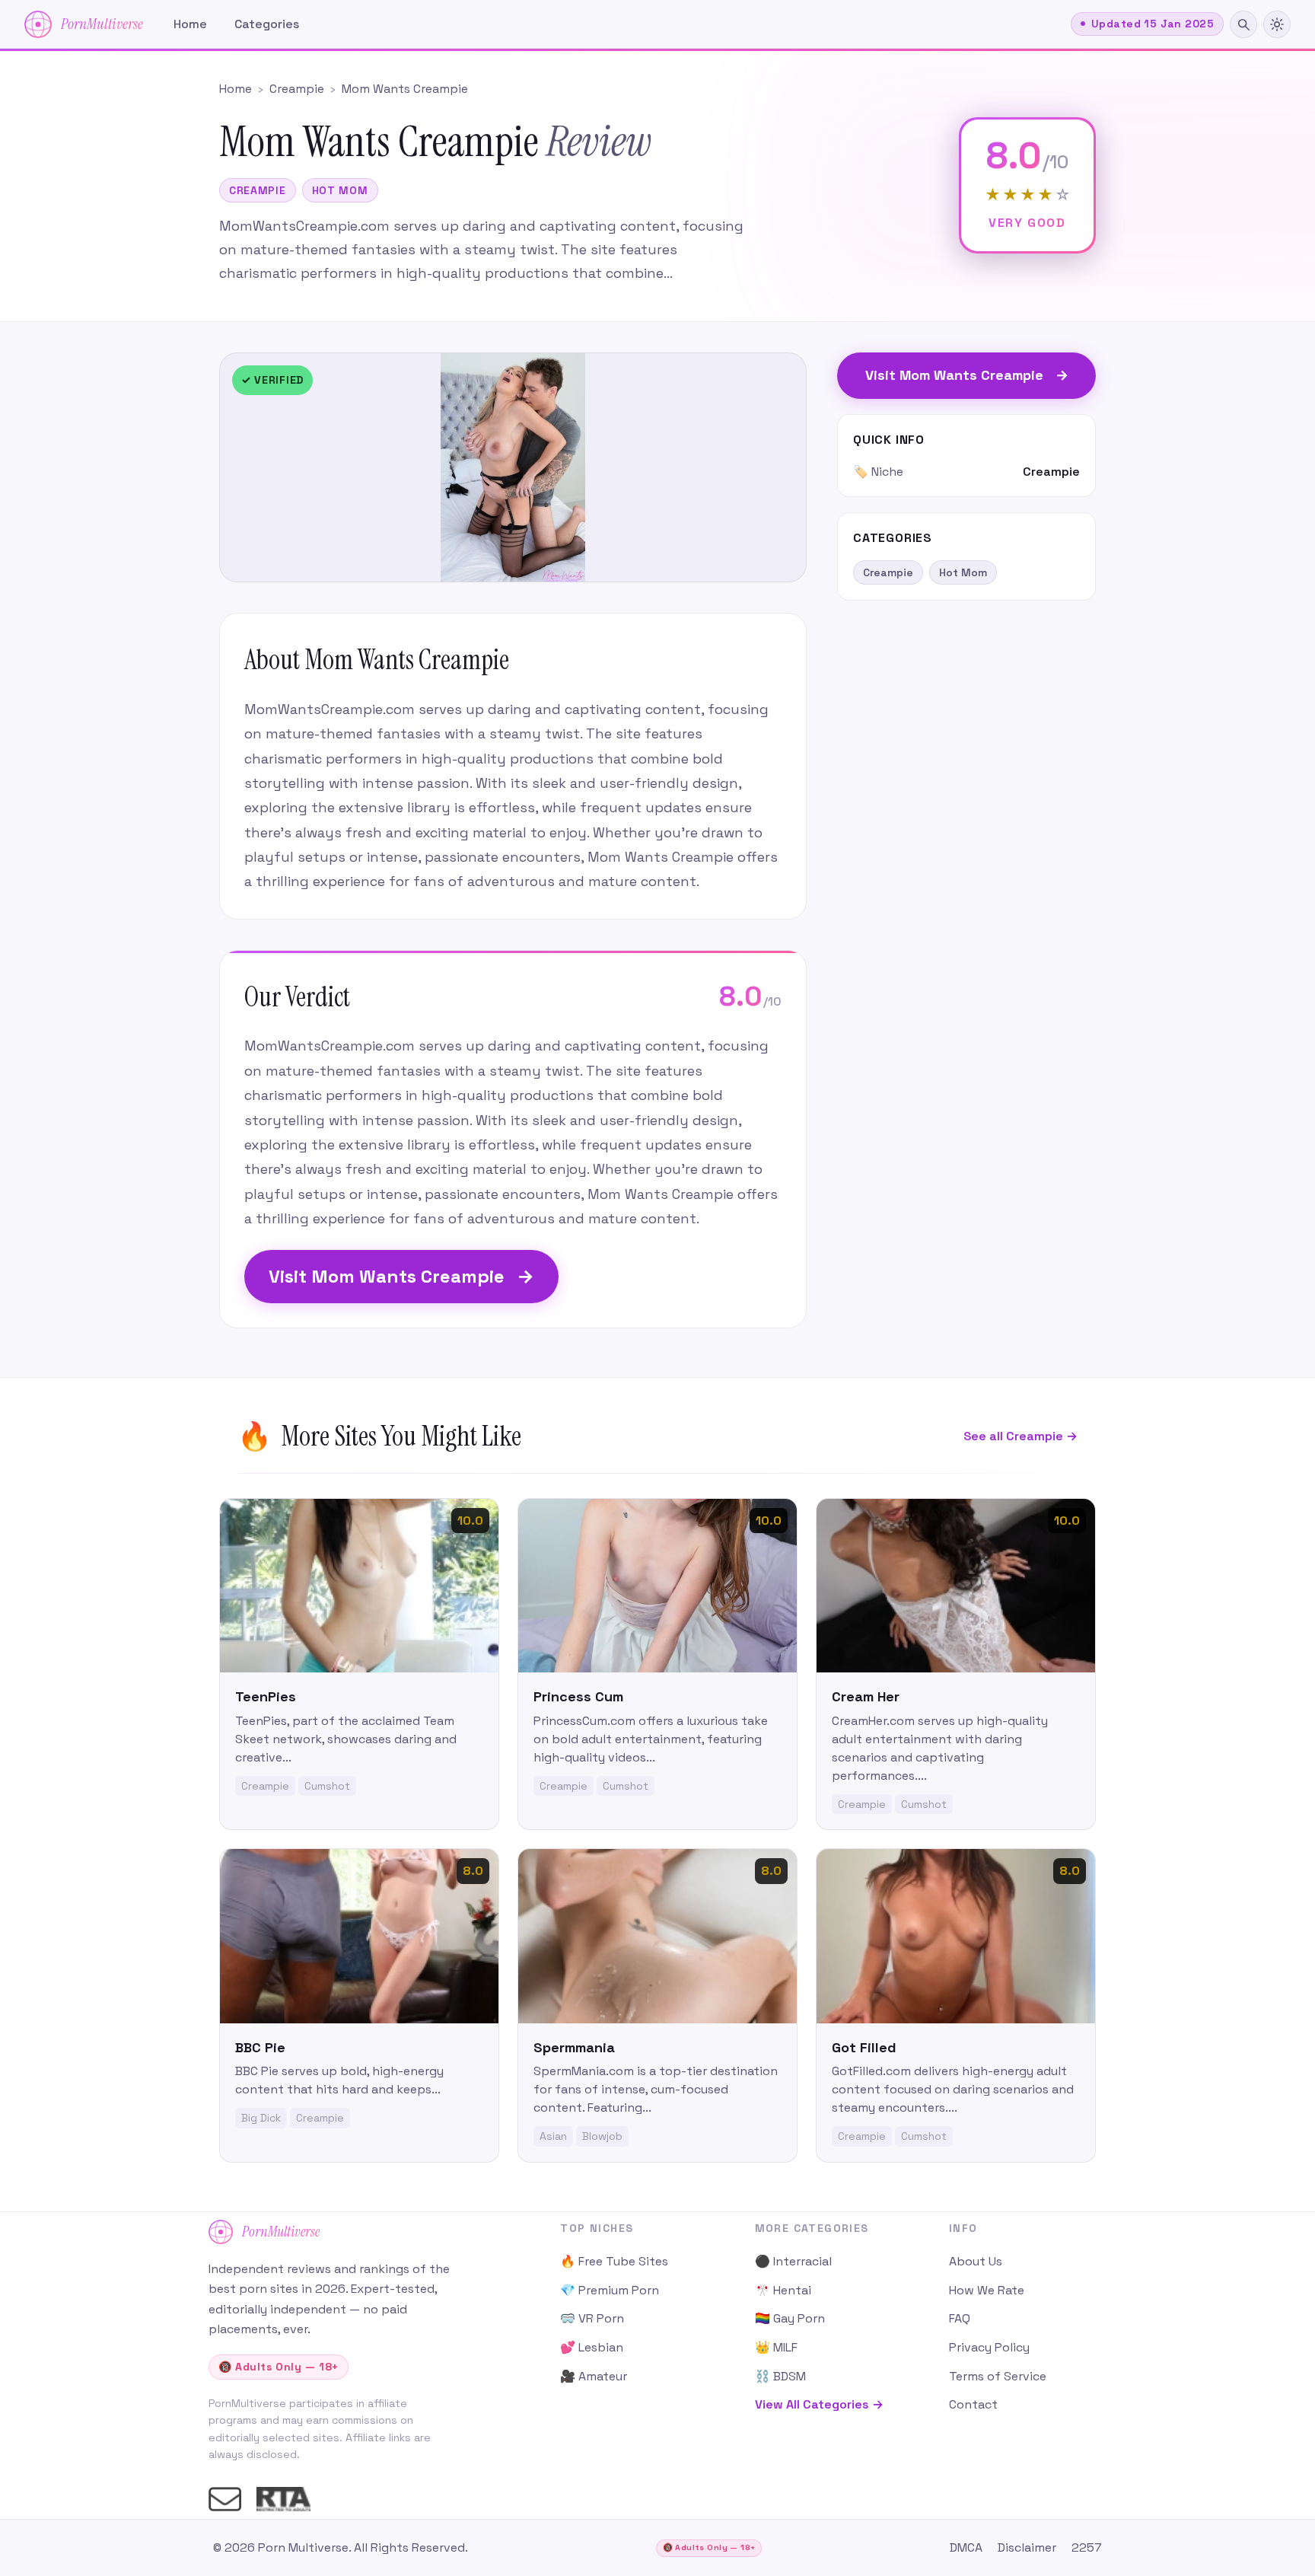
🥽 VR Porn (592, 2318)
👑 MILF (776, 2347)
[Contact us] (225, 2499)
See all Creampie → (1020, 1436)
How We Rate (987, 2290)
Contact (973, 2404)
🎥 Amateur (594, 2376)
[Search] (1243, 24)
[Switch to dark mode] (1277, 24)
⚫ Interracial (793, 2261)
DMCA (966, 2547)
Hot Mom (340, 190)
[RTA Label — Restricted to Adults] (283, 2499)
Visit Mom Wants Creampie (401, 1276)
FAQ (960, 2318)
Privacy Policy (989, 2347)
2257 (1087, 2547)
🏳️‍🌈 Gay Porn (790, 2318)
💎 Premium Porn (610, 2290)
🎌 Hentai (783, 2290)
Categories (267, 24)
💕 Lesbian (592, 2347)
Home (190, 24)
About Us (976, 2261)
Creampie (258, 190)
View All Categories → (819, 2404)
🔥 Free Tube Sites (614, 2261)
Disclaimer (1027, 2547)
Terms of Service (998, 2376)
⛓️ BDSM (780, 2376)
